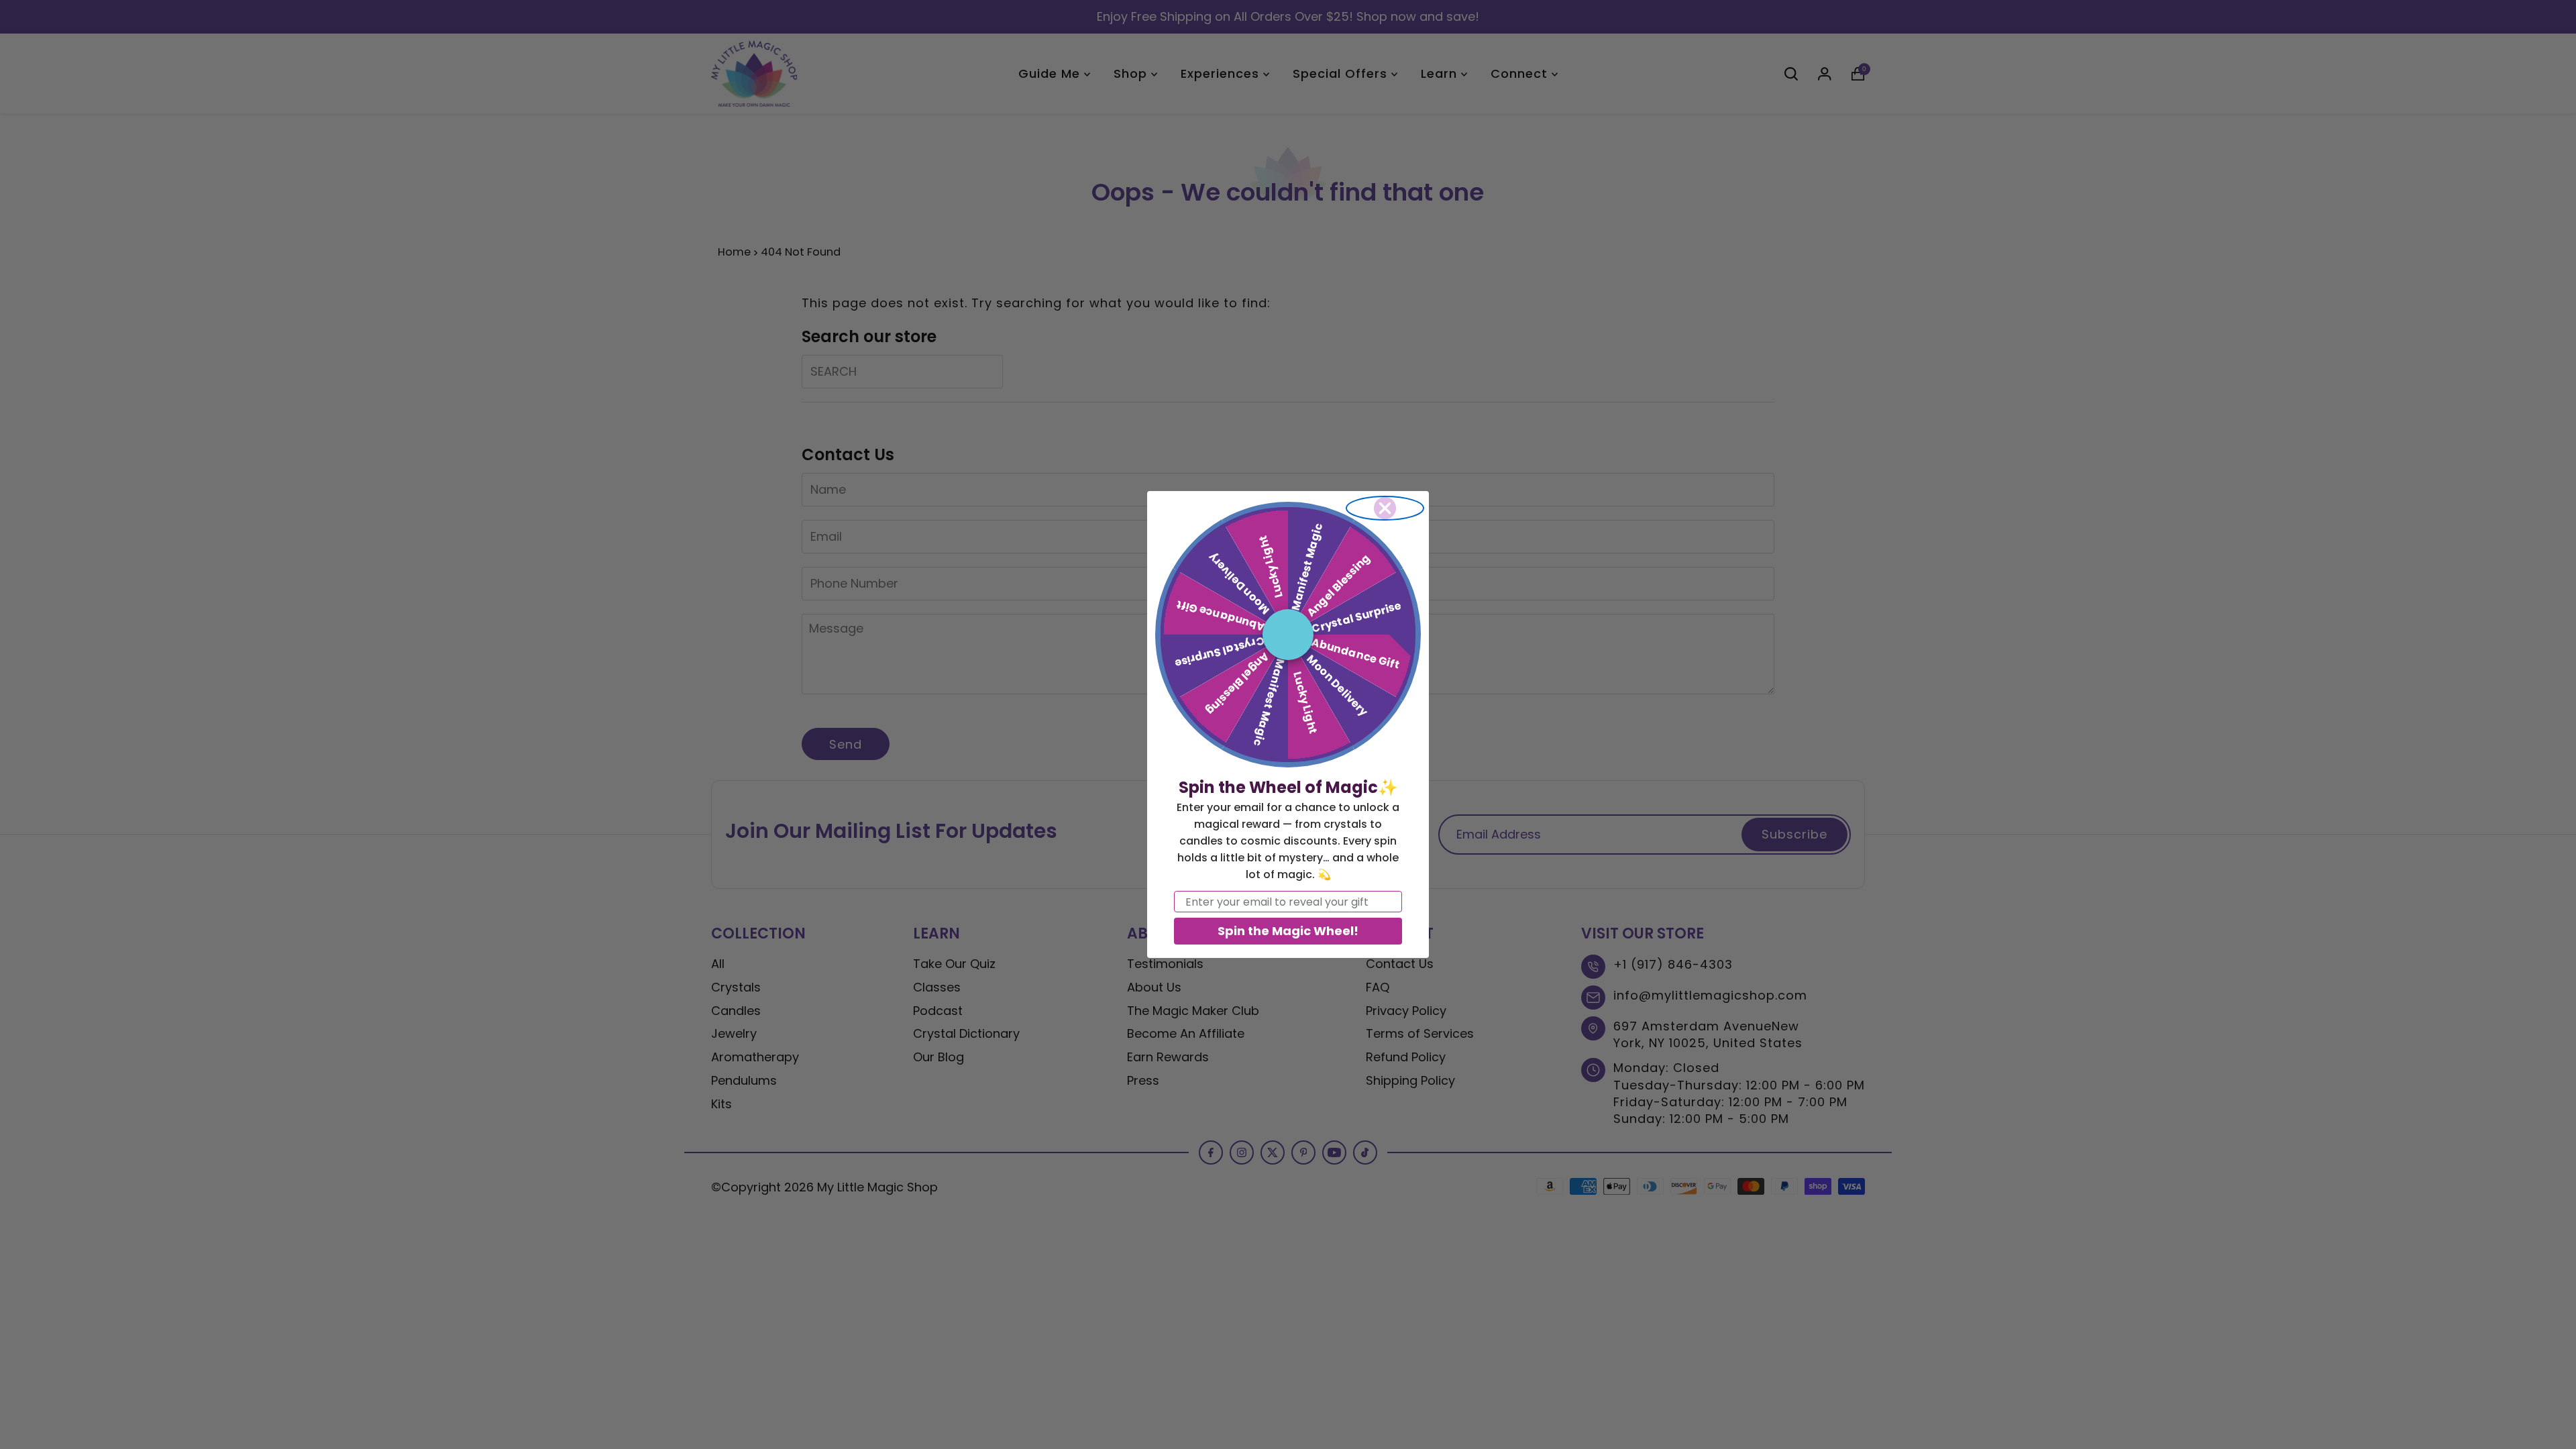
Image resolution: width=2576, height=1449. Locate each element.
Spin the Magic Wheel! (1288, 931)
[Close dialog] (1385, 508)
